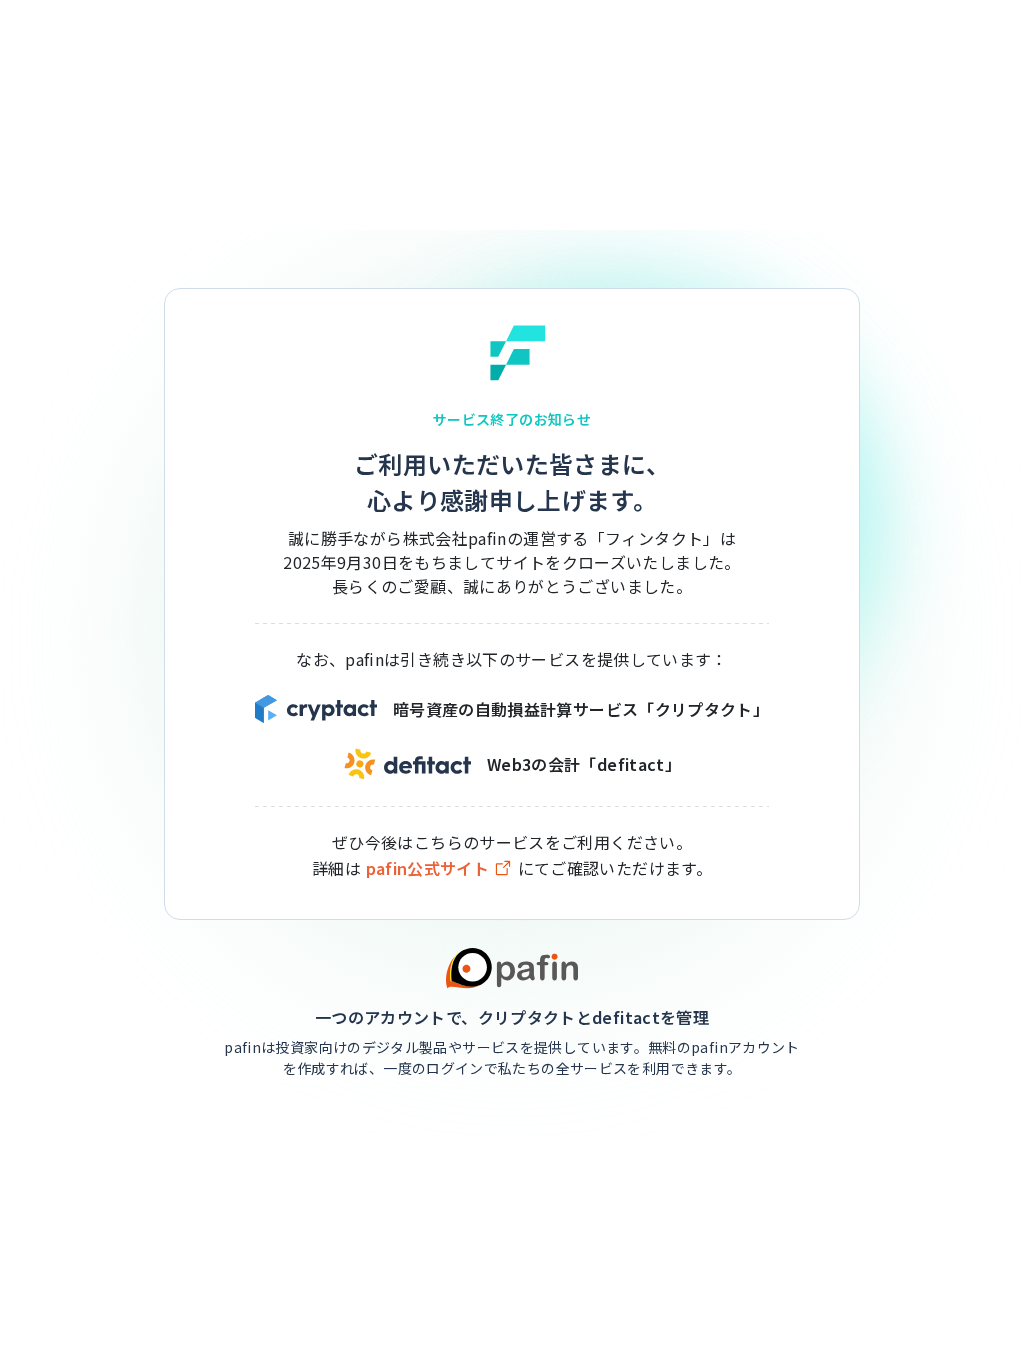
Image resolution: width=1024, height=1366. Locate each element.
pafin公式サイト (428, 868)
